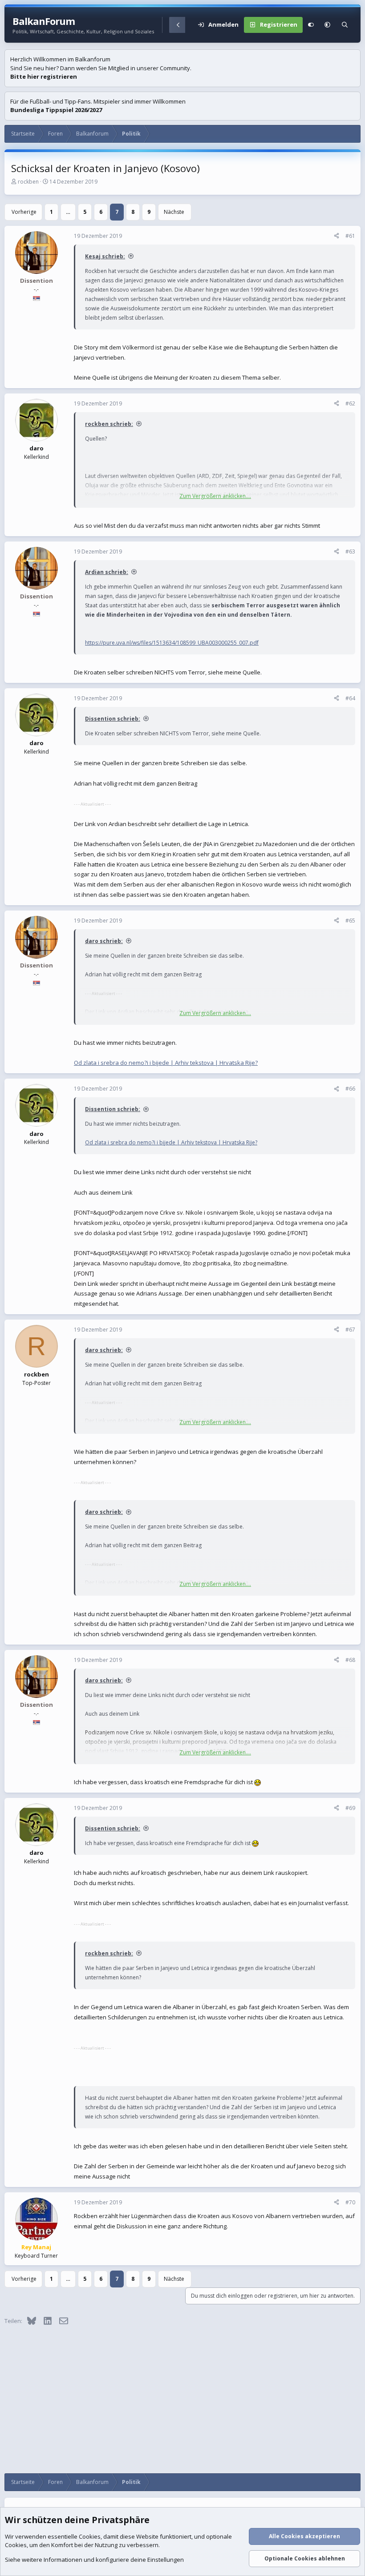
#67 (350, 1330)
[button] (327, 25)
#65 (350, 921)
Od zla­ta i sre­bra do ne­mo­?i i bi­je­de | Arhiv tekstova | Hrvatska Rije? (166, 1063)
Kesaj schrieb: (105, 256)
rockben (28, 182)
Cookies (90, 2536)
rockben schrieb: (109, 424)
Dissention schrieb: (113, 719)
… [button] (68, 212)
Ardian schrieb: (107, 572)
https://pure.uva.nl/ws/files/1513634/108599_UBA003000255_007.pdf (172, 643)
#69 (350, 1808)
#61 (350, 236)
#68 (350, 1660)
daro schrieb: (104, 941)
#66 (350, 1089)
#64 (350, 698)
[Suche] (345, 25)
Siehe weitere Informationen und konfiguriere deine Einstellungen (94, 2560)
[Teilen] (337, 236)
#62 (350, 403)
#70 (350, 2202)
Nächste (174, 212)
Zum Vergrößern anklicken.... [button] (215, 496)
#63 (350, 552)
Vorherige (24, 212)
